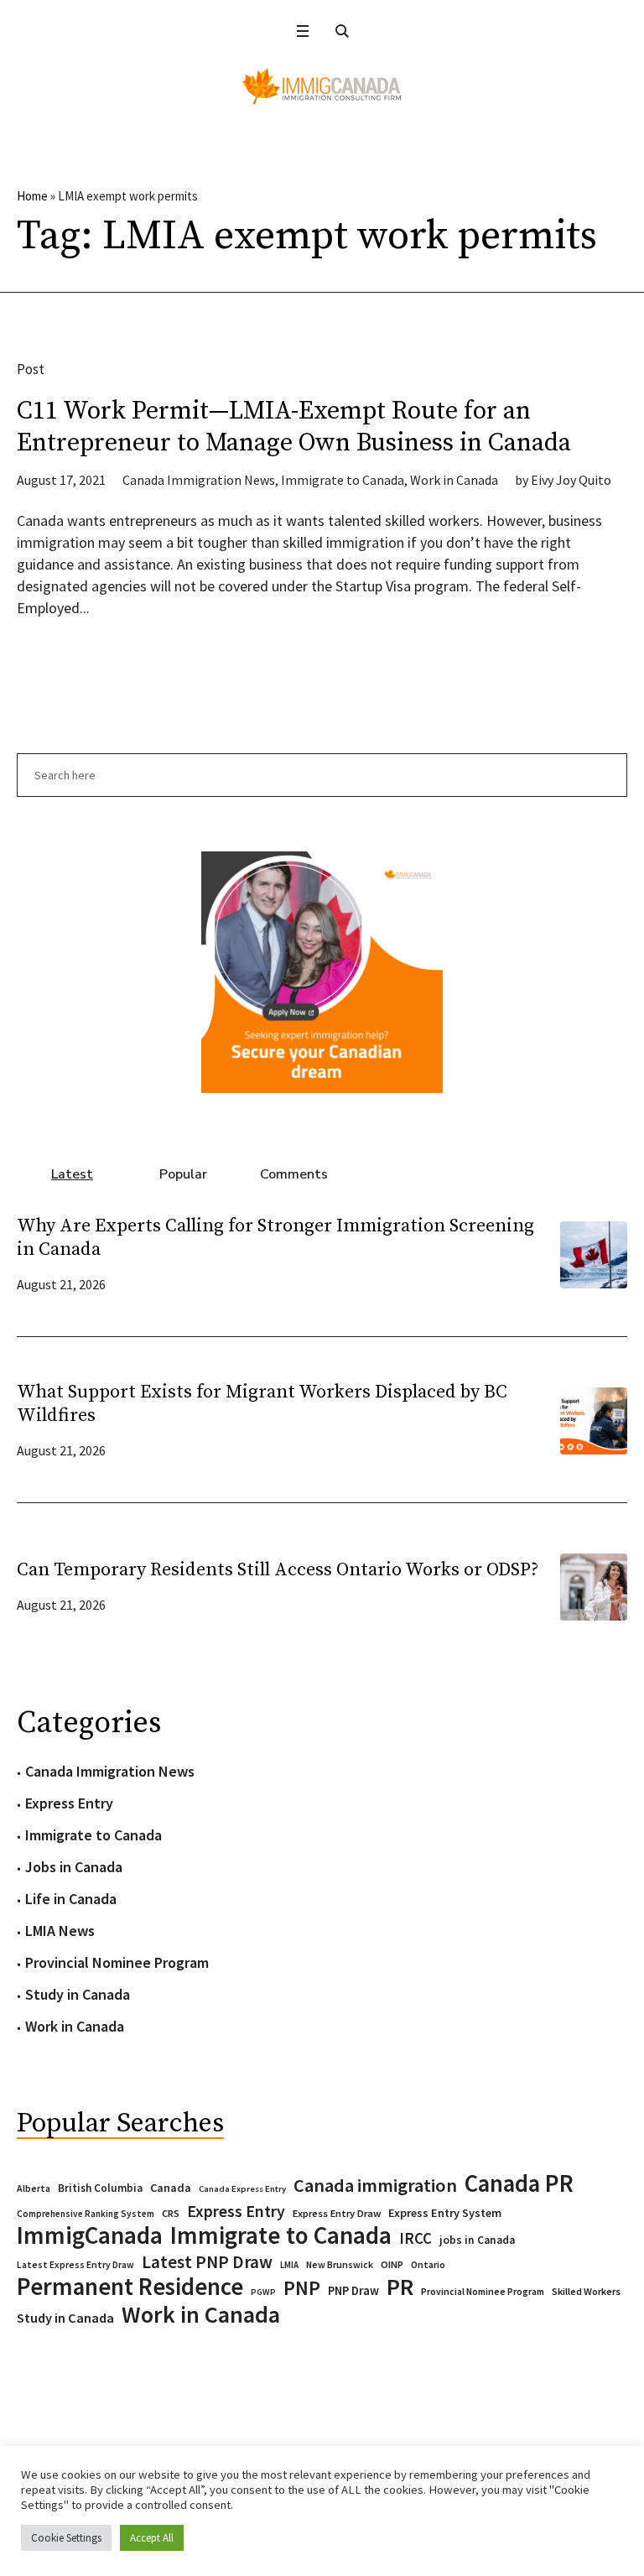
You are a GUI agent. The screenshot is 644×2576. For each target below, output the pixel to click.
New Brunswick (340, 2264)
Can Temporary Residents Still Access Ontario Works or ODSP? (278, 1570)
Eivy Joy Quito (571, 480)
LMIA (289, 2265)
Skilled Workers (586, 2291)
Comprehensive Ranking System (86, 2214)
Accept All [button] (152, 2538)
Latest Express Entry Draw (75, 2265)
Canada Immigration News (199, 480)
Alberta (34, 2188)
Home (32, 196)
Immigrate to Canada (343, 480)
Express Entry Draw (337, 2213)
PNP (302, 2288)
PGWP (263, 2292)
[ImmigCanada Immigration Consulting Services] (322, 86)
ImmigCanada (90, 2235)
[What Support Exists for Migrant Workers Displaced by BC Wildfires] (594, 1419)
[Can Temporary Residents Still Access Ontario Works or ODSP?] (594, 1585)
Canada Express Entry (242, 2189)
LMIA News (60, 1931)
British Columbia (100, 2188)
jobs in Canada (477, 2240)
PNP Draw (353, 2291)
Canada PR (519, 2183)
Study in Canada (78, 1994)
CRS (171, 2213)
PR (400, 2287)
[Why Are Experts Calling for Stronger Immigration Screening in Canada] (594, 1253)
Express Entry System (445, 2213)
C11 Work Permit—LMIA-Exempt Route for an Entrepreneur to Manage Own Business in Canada (294, 427)
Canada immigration (375, 2185)
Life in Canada (71, 1899)
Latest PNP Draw (207, 2262)
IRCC (415, 2238)
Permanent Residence (130, 2287)
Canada (171, 2188)
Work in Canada (454, 480)
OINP (392, 2264)
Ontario (428, 2264)
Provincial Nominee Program (117, 1962)
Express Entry (69, 1803)
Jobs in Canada (74, 1867)
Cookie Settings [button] (66, 2538)
